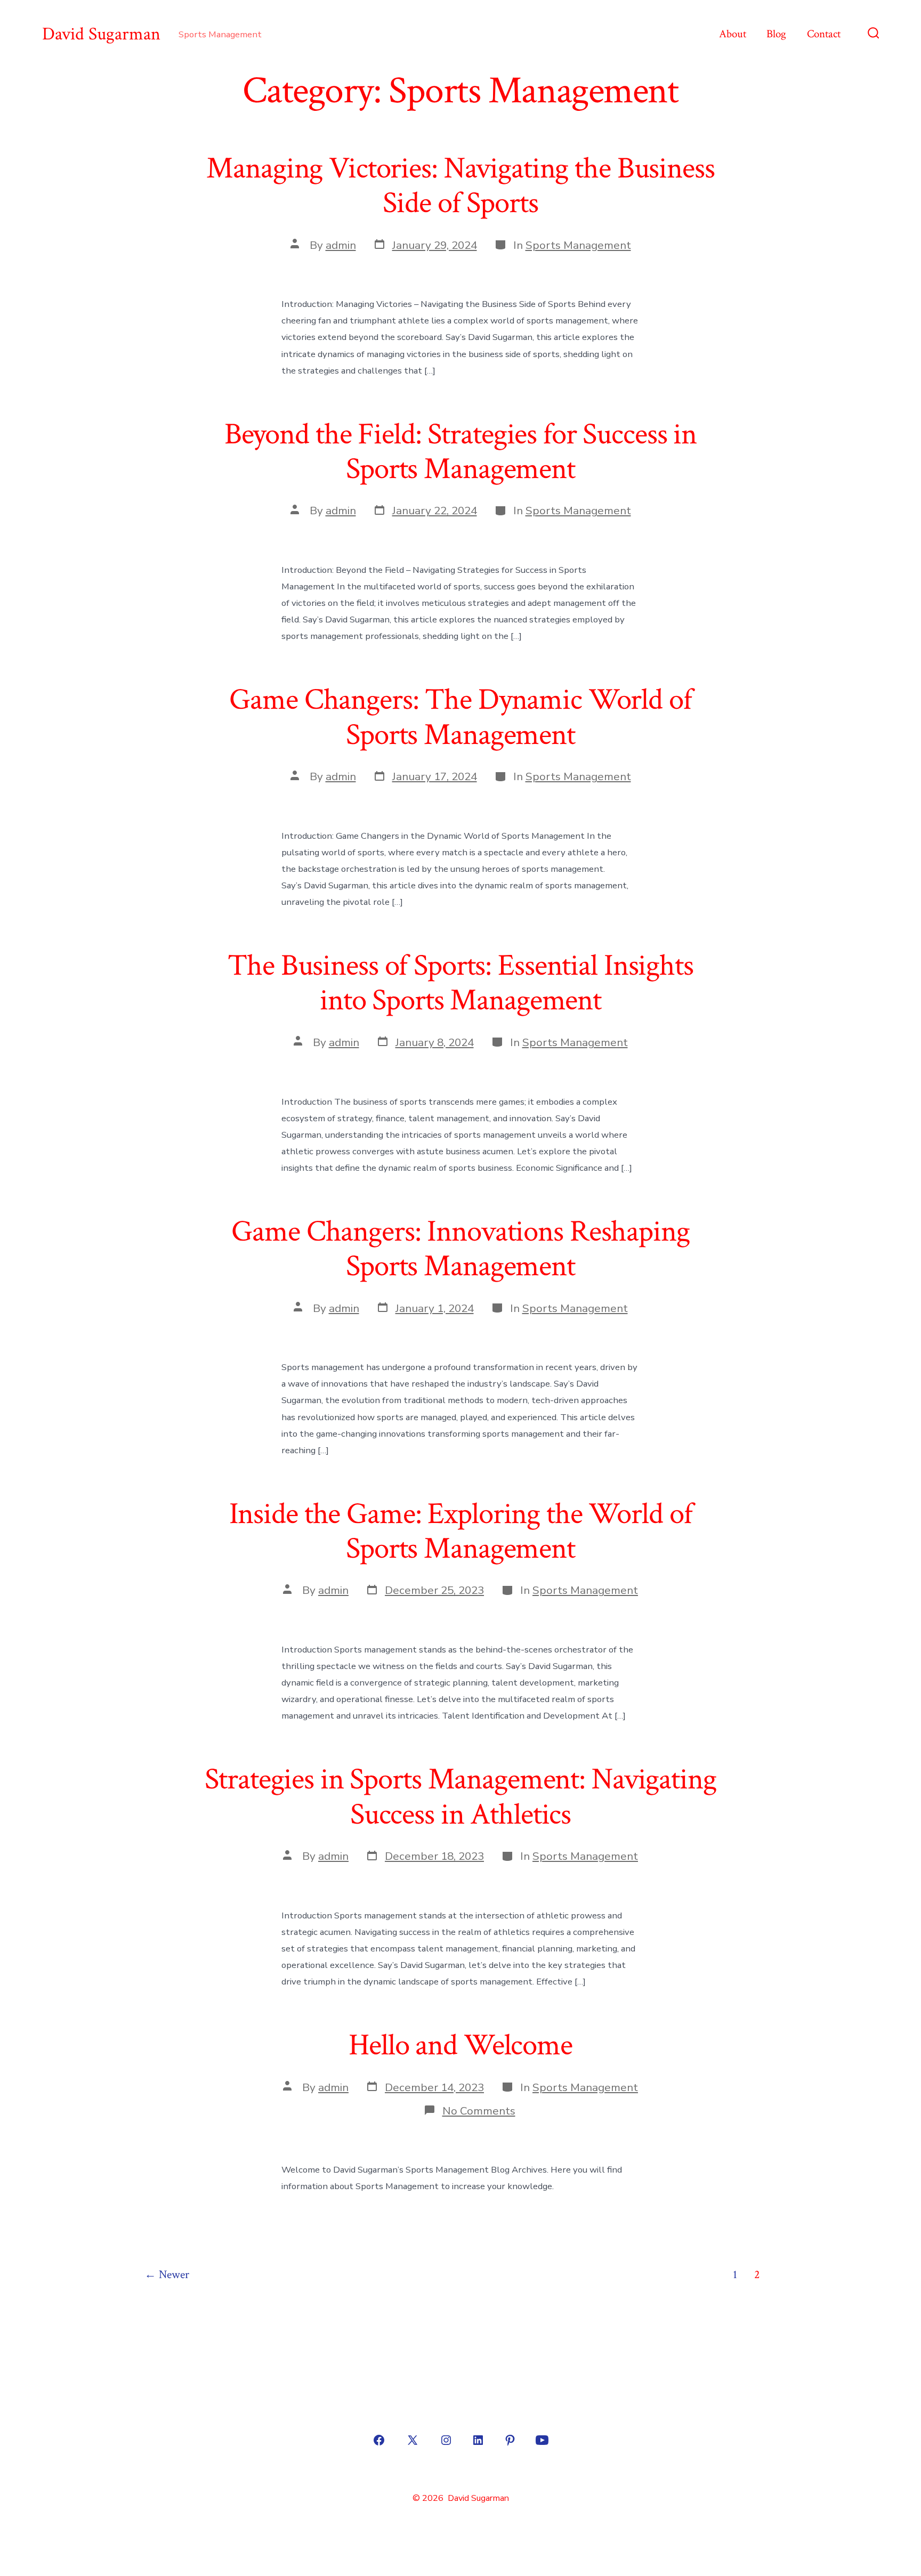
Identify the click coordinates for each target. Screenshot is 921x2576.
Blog (776, 34)
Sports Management (578, 245)
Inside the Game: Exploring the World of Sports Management (461, 1531)
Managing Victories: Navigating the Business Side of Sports (460, 186)
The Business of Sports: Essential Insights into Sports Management (460, 983)
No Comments (479, 2111)
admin (341, 245)
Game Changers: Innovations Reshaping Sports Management (460, 1249)
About (733, 34)
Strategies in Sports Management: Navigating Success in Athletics (460, 1797)
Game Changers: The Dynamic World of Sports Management (460, 717)
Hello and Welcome (461, 2045)
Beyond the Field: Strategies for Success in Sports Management (461, 452)
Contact (824, 34)
